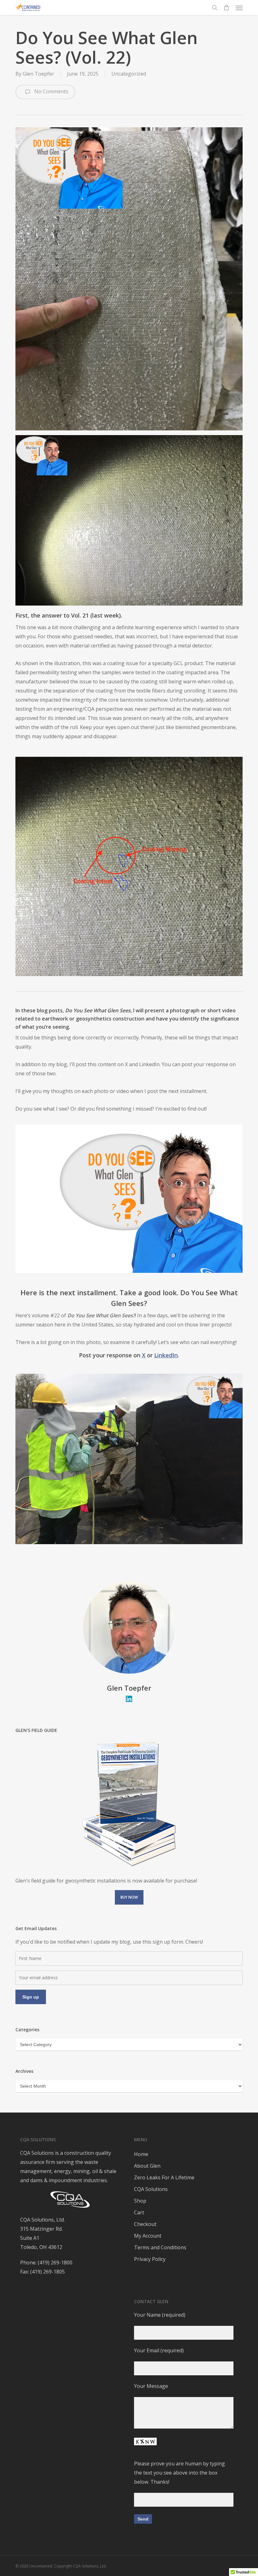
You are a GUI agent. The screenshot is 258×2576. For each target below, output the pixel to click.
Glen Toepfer (38, 74)
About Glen (147, 2166)
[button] (239, 8)
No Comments (51, 91)
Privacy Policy (150, 2259)
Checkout (145, 2224)
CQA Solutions (151, 2189)
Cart (139, 2212)
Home (141, 2154)
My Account (148, 2236)
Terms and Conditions (160, 2247)
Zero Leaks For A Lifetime (164, 2177)
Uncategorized (129, 74)
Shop (140, 2201)
